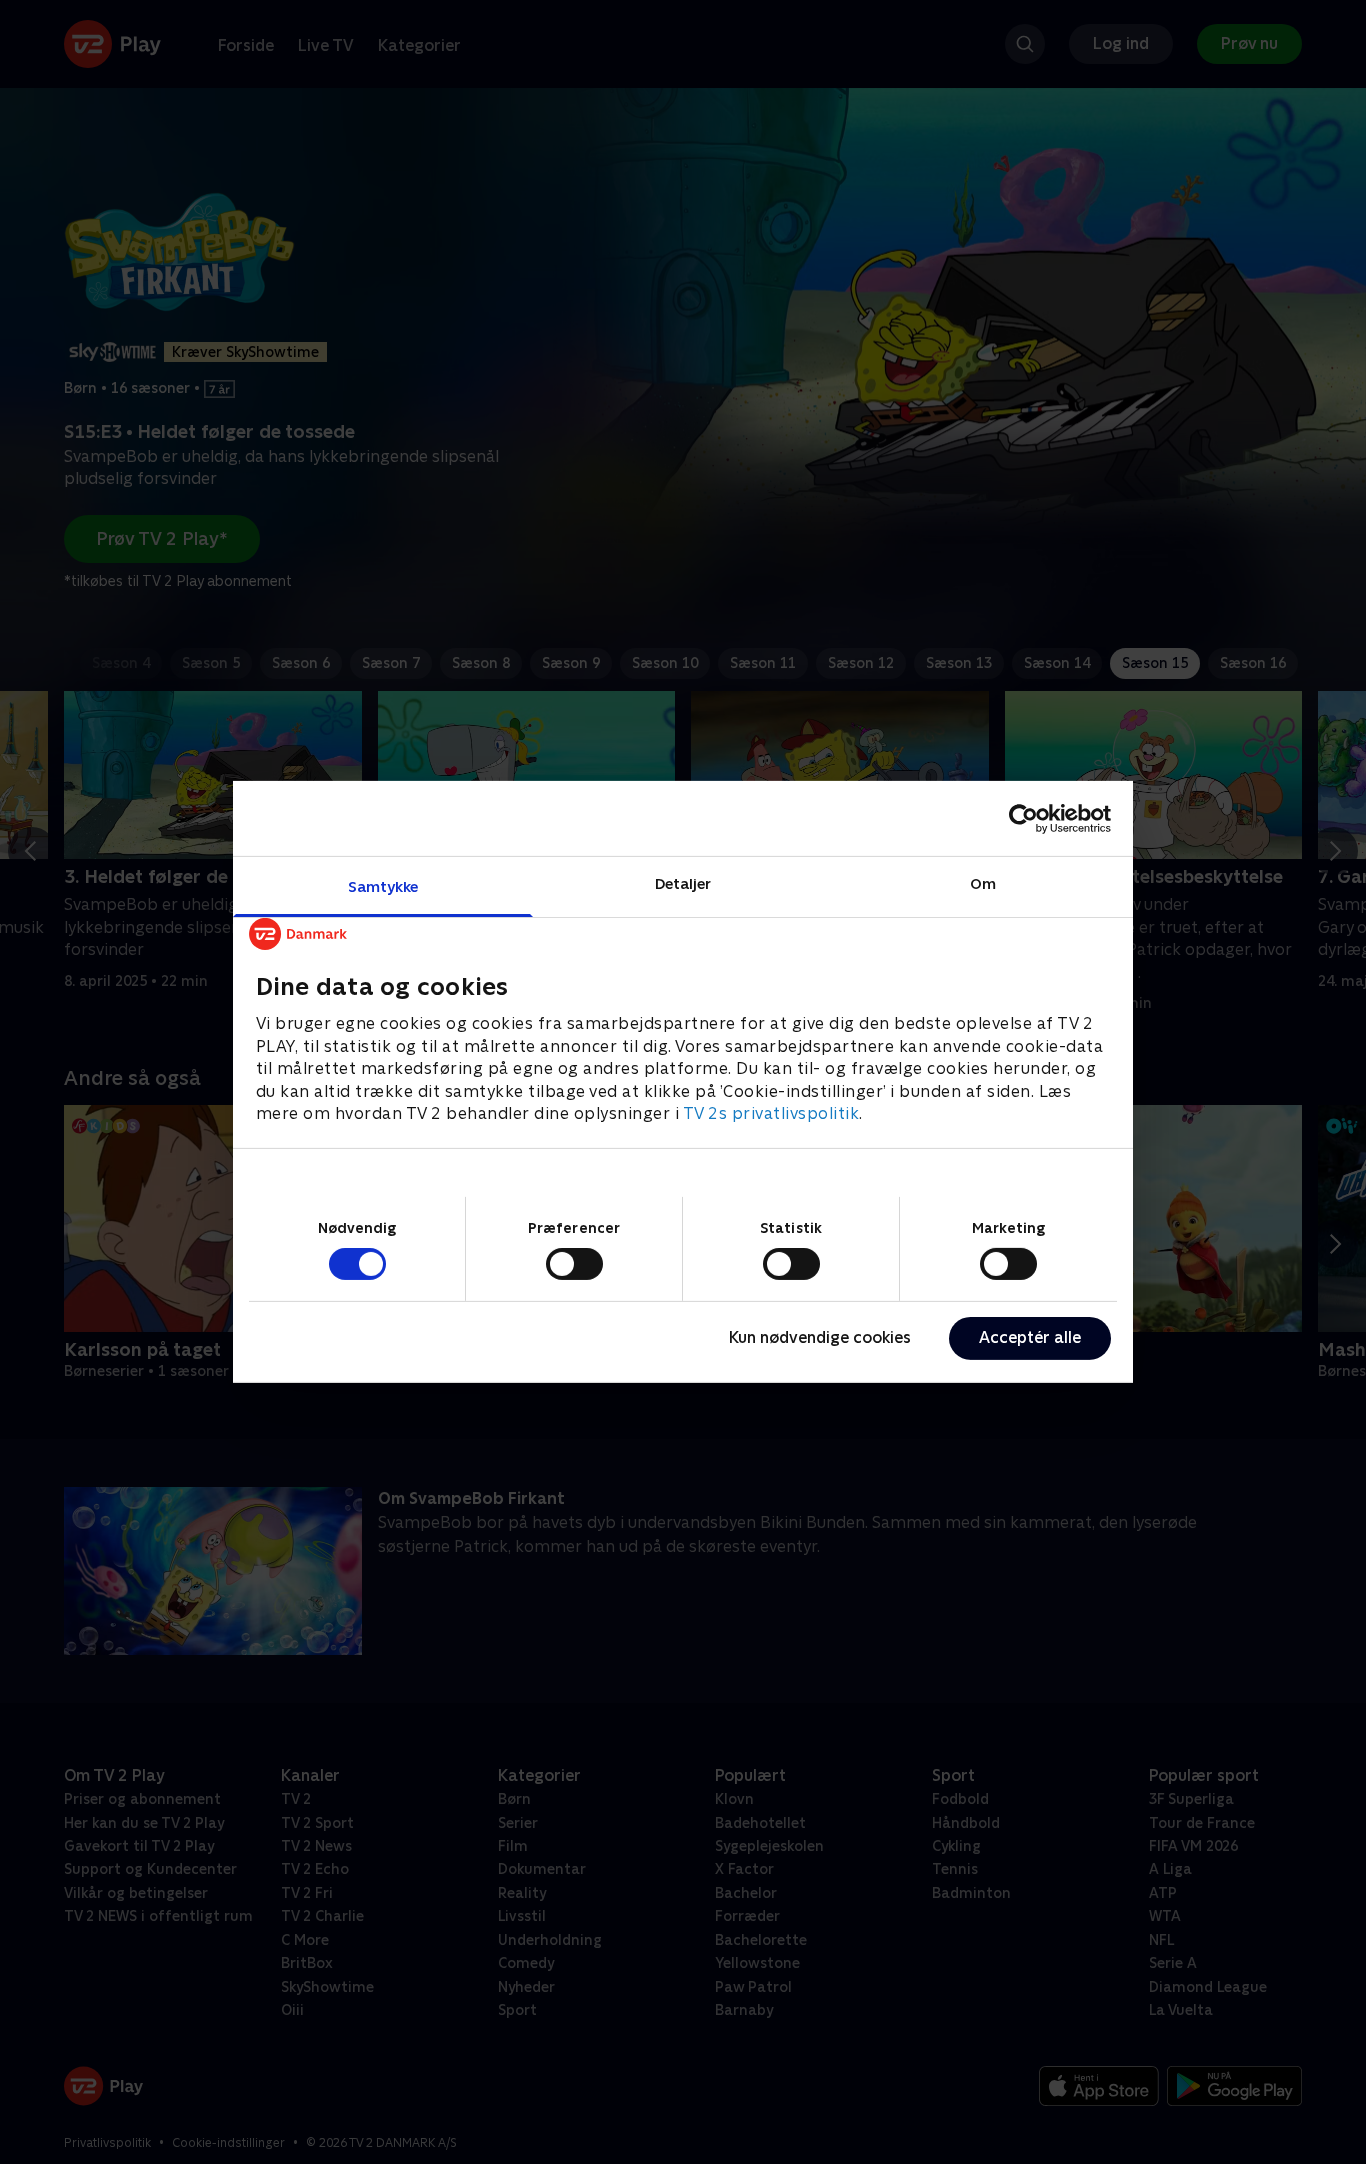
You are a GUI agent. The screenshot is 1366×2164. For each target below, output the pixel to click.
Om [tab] (983, 883)
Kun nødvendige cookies (820, 1337)
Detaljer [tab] (683, 883)
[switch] (574, 1264)
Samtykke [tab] (383, 886)
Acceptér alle (1030, 1337)
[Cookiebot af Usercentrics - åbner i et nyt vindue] (1023, 818)
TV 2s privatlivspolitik (771, 1113)
